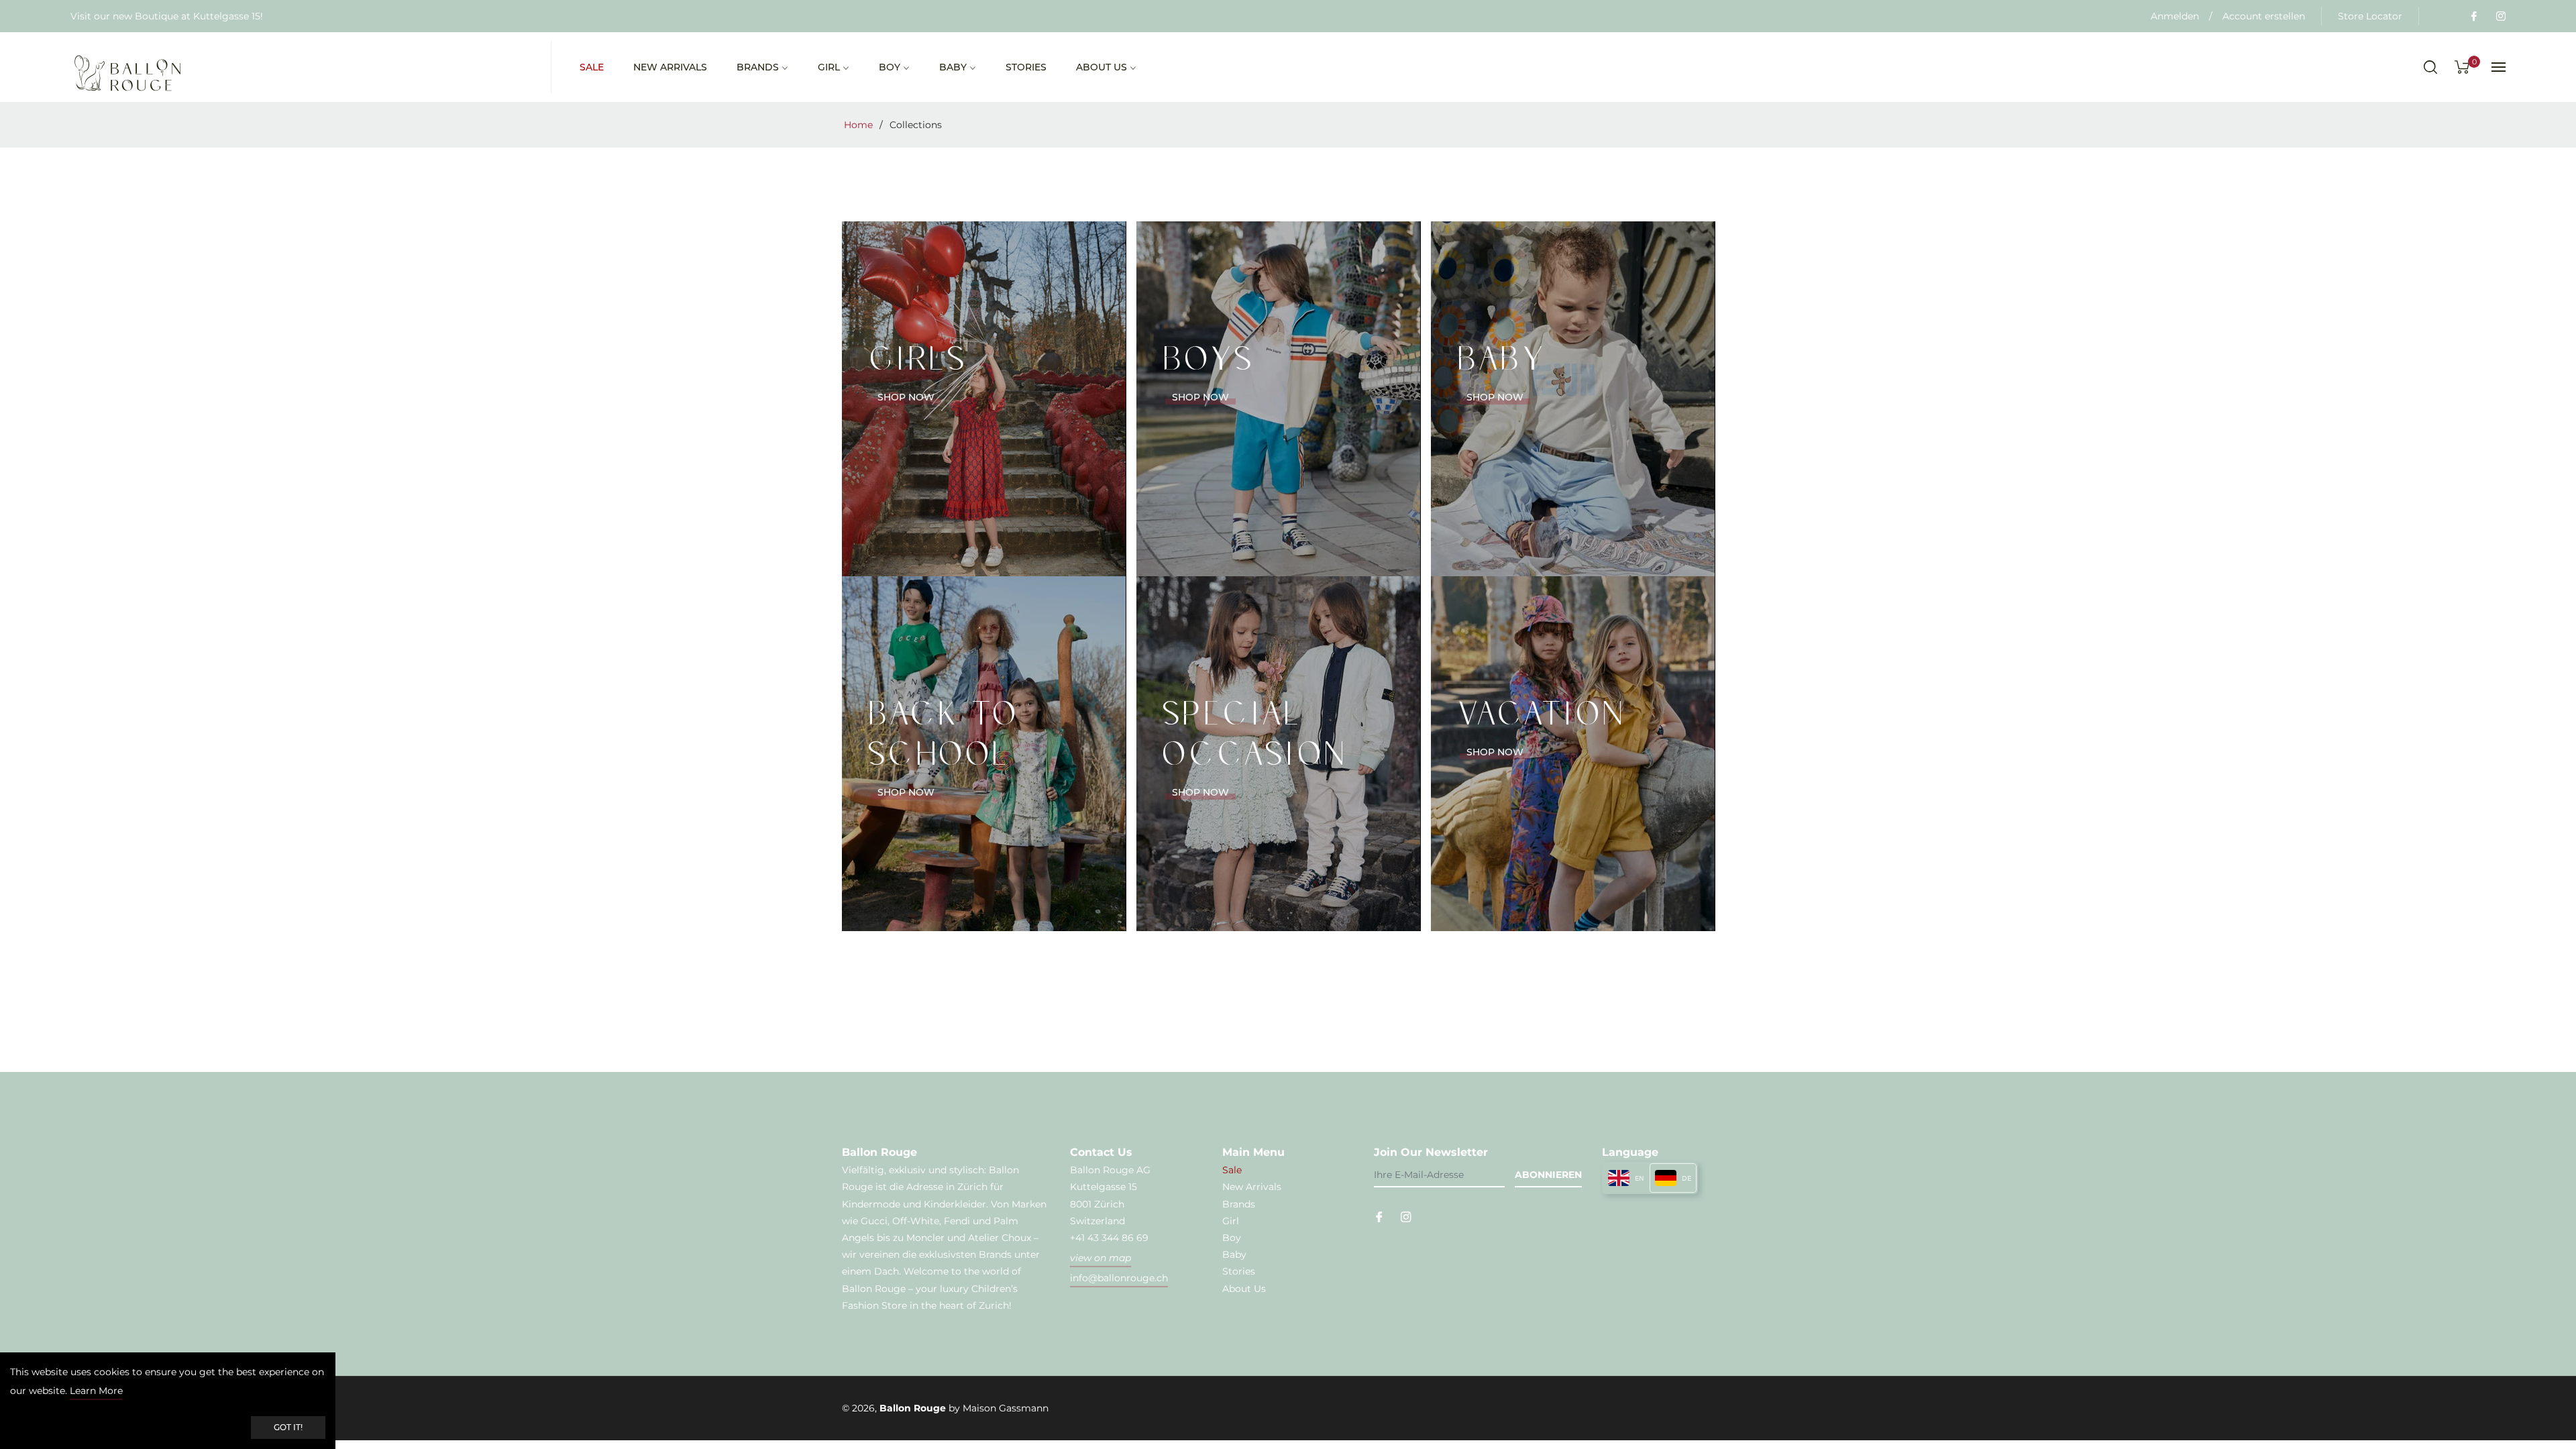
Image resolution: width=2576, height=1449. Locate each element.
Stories (1239, 1271)
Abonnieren (1548, 1175)
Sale (1232, 1170)
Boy (1232, 1238)
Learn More (96, 1391)
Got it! (288, 1427)
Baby (1234, 1254)
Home (858, 125)
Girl (1231, 1221)
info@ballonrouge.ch (1119, 1278)
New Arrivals (1252, 1187)
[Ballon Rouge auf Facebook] (2473, 16)
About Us (1244, 1289)
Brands (1239, 1204)
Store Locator (2370, 16)
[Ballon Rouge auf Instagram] (2500, 16)
